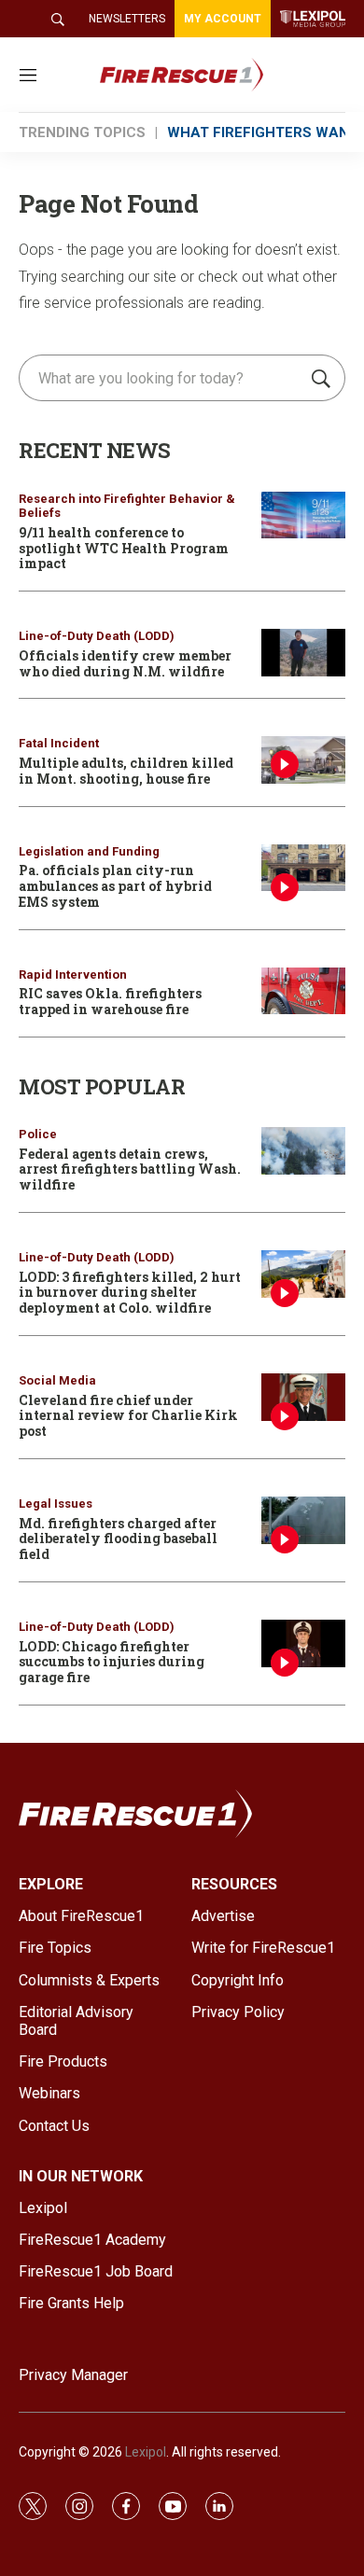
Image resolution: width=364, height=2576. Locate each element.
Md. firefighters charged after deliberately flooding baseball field (118, 1539)
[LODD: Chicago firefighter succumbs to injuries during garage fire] (303, 1643)
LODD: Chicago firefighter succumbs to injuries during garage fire (112, 1662)
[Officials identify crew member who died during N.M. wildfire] (303, 653)
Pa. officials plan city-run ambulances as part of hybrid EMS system (115, 886)
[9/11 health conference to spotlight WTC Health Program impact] (303, 515)
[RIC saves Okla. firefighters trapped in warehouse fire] (303, 991)
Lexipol (146, 2452)
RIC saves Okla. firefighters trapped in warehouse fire (110, 1001)
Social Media (57, 1380)
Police (38, 1134)
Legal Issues (56, 1504)
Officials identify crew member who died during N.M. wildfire (125, 663)
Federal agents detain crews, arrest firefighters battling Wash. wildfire (130, 1170)
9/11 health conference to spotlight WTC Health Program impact (124, 548)
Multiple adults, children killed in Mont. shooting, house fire (126, 771)
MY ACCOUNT (223, 19)
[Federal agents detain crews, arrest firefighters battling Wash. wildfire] (303, 1151)
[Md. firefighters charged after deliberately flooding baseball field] (303, 1520)
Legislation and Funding (89, 851)
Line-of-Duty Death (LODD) (97, 636)
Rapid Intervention (73, 975)
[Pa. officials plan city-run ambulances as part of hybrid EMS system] (303, 868)
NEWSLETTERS (127, 19)
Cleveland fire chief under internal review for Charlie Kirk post (128, 1416)
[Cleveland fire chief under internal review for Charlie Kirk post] (303, 1397)
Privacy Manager (73, 2375)
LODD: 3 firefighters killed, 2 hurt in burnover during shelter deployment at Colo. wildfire (130, 1293)
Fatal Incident (59, 743)
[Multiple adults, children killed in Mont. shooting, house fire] (303, 760)
